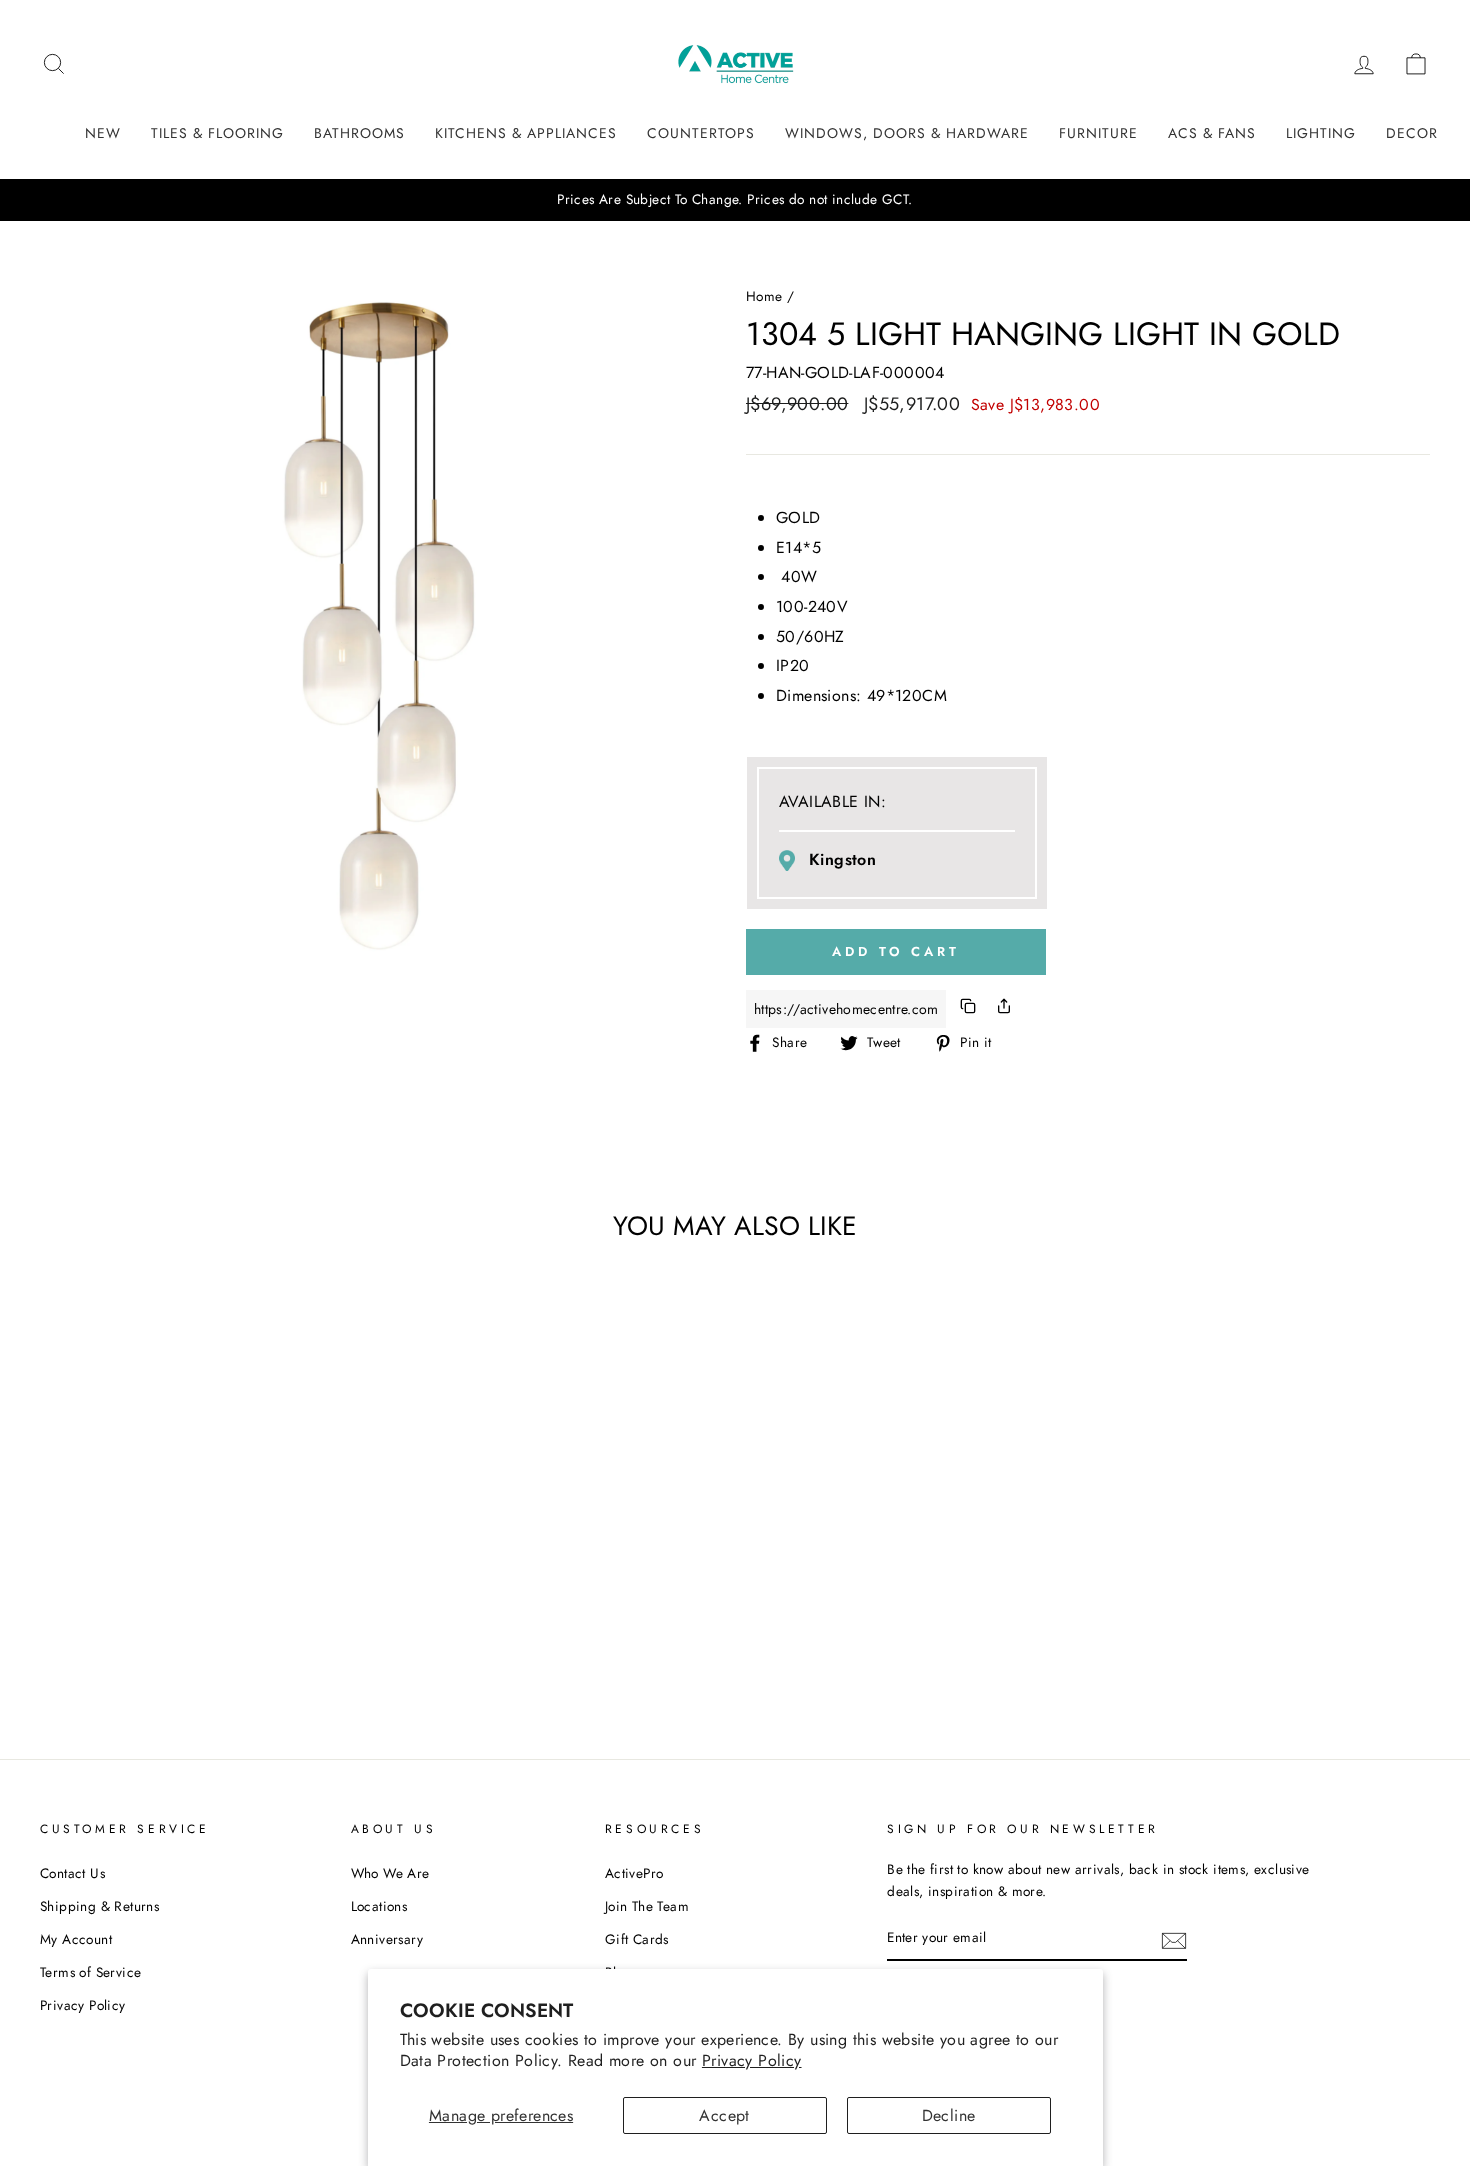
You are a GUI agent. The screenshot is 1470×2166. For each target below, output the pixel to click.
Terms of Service (90, 1972)
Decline (949, 2115)
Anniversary (387, 1939)
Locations (379, 1906)
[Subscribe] (1174, 1939)
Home (764, 296)
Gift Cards (637, 1939)
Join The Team (647, 1906)
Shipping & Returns (99, 1906)
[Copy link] (968, 1009)
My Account (76, 1939)
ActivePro (634, 1873)
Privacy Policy (752, 2060)
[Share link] (1004, 1009)
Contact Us (72, 1873)
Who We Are (390, 1873)
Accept (724, 2115)
